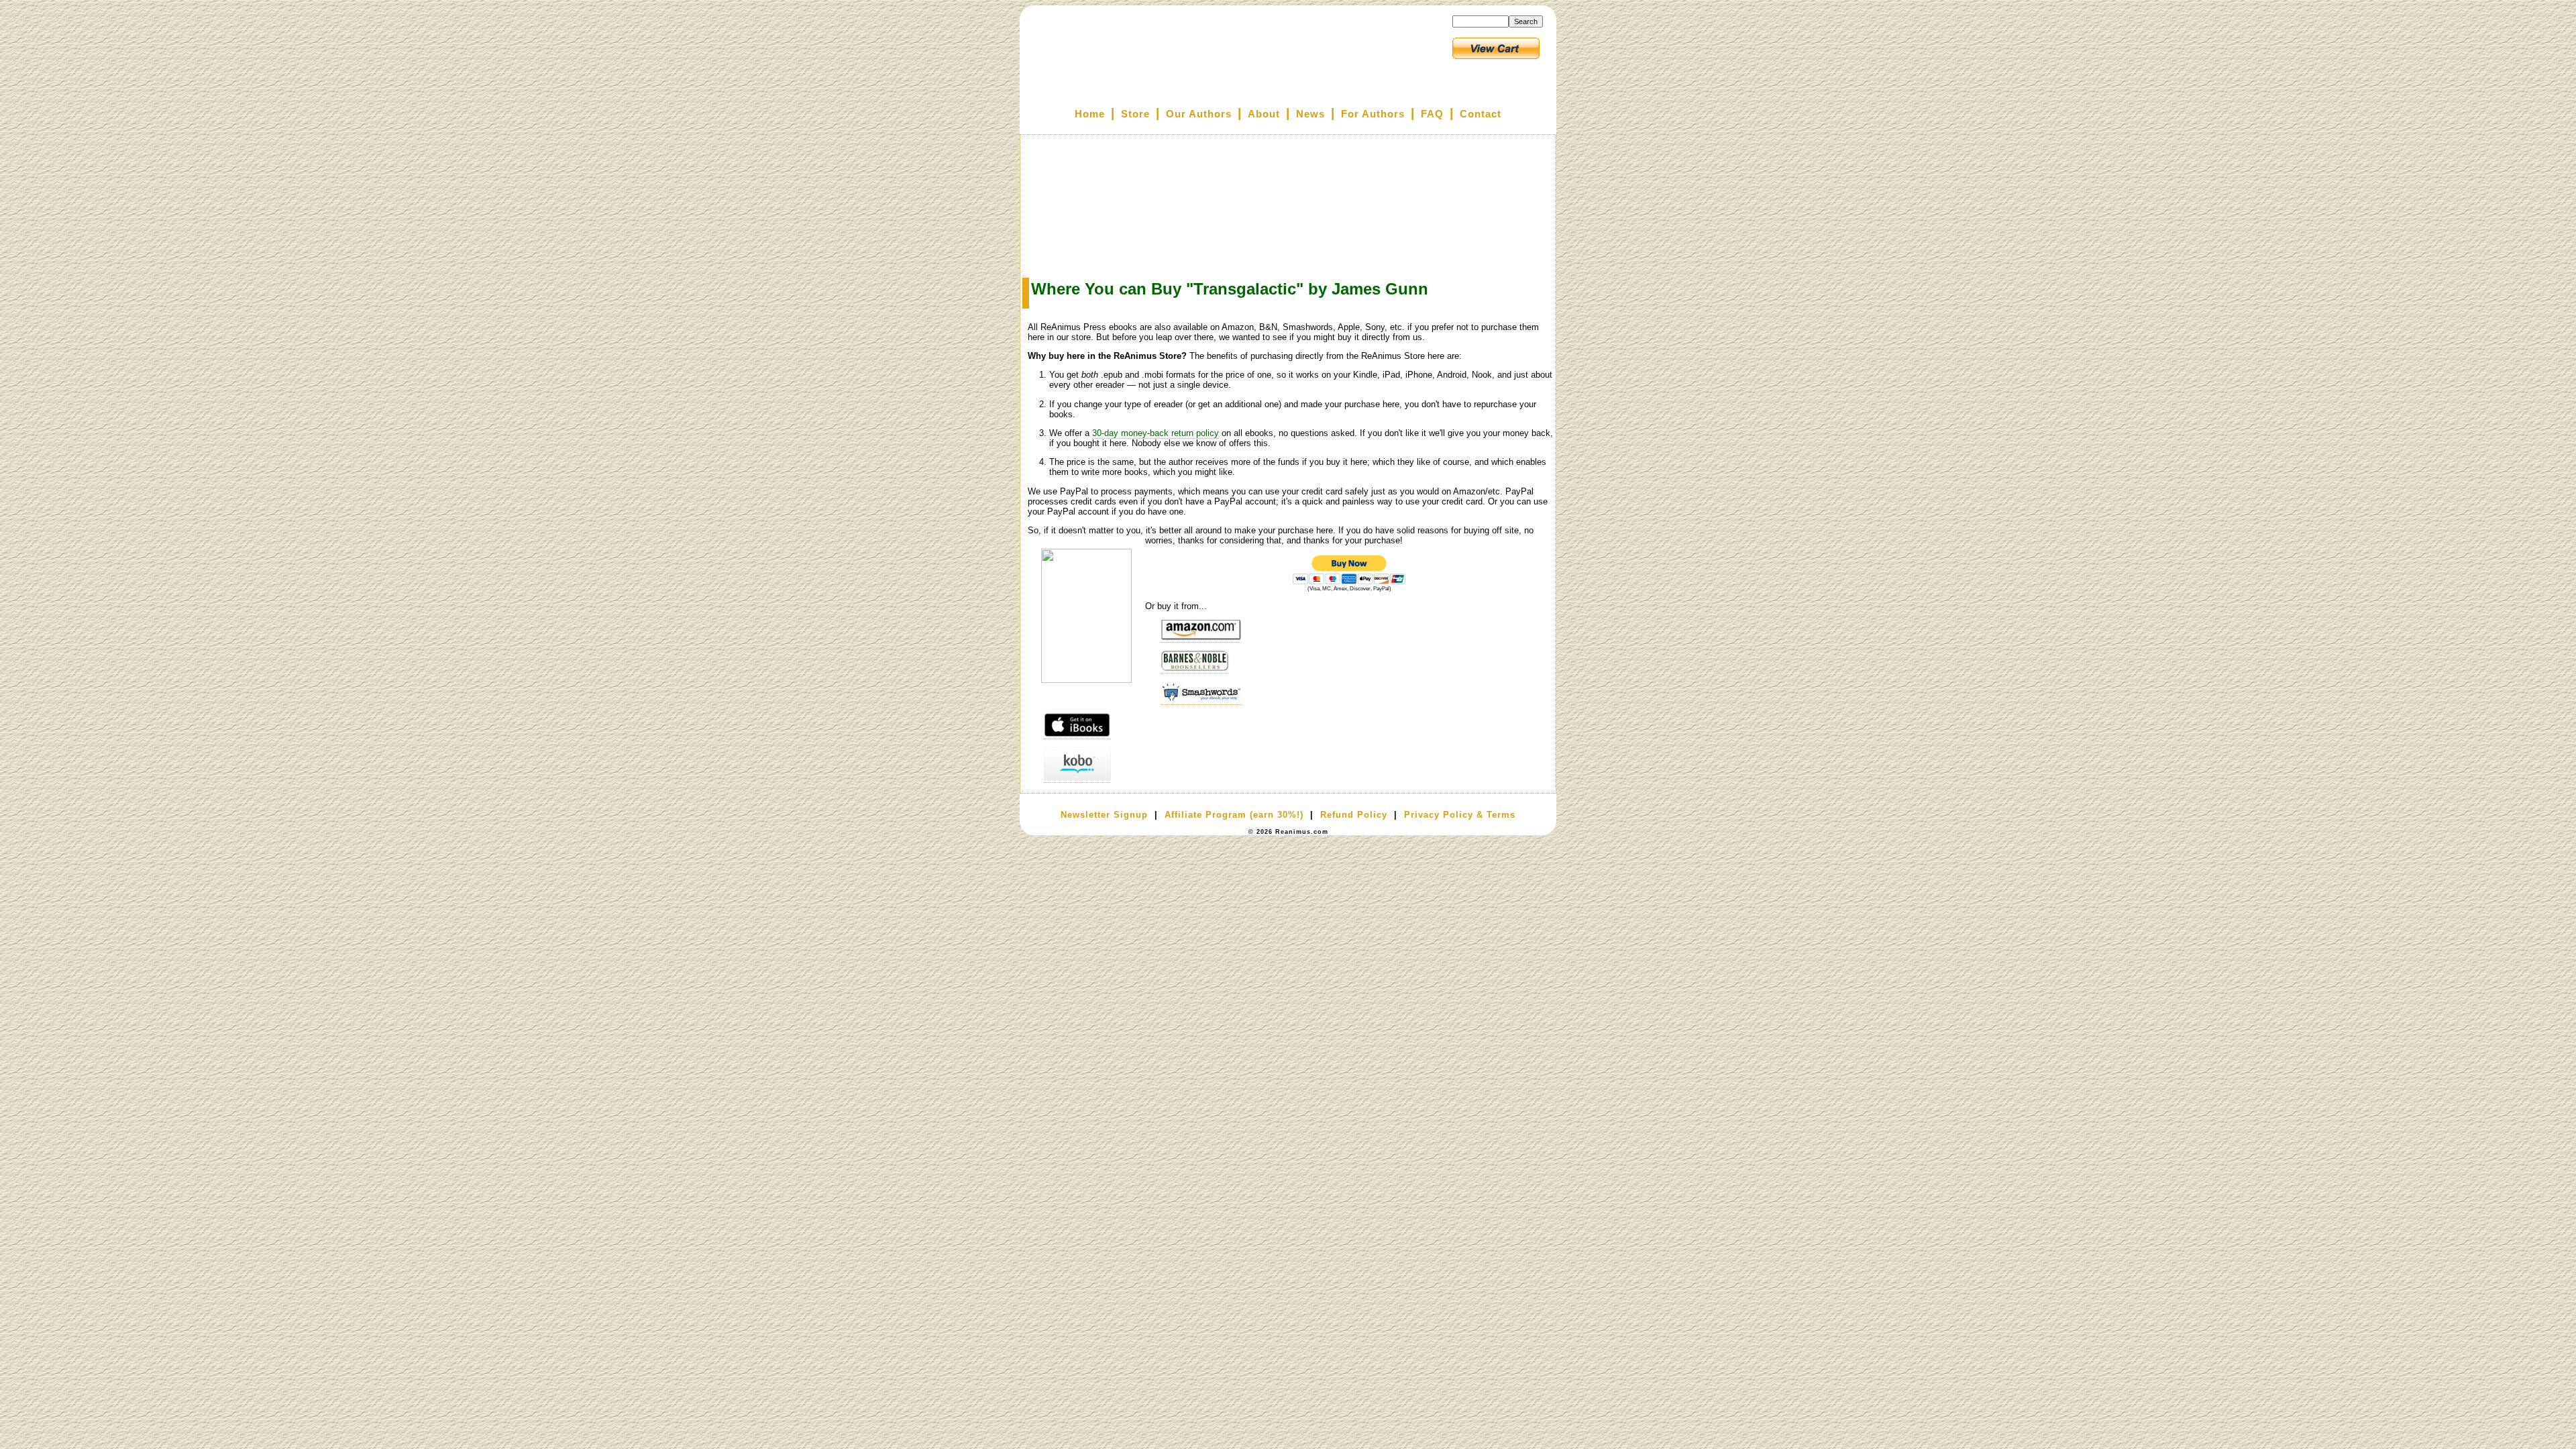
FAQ (1432, 114)
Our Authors (1199, 114)
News (1310, 114)
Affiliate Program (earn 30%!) (1234, 815)
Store (1135, 114)
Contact (1481, 114)
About (1264, 114)
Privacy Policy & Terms (1460, 815)
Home (1090, 114)
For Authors (1373, 114)
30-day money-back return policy (1156, 433)
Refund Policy (1354, 815)
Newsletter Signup (1104, 815)
